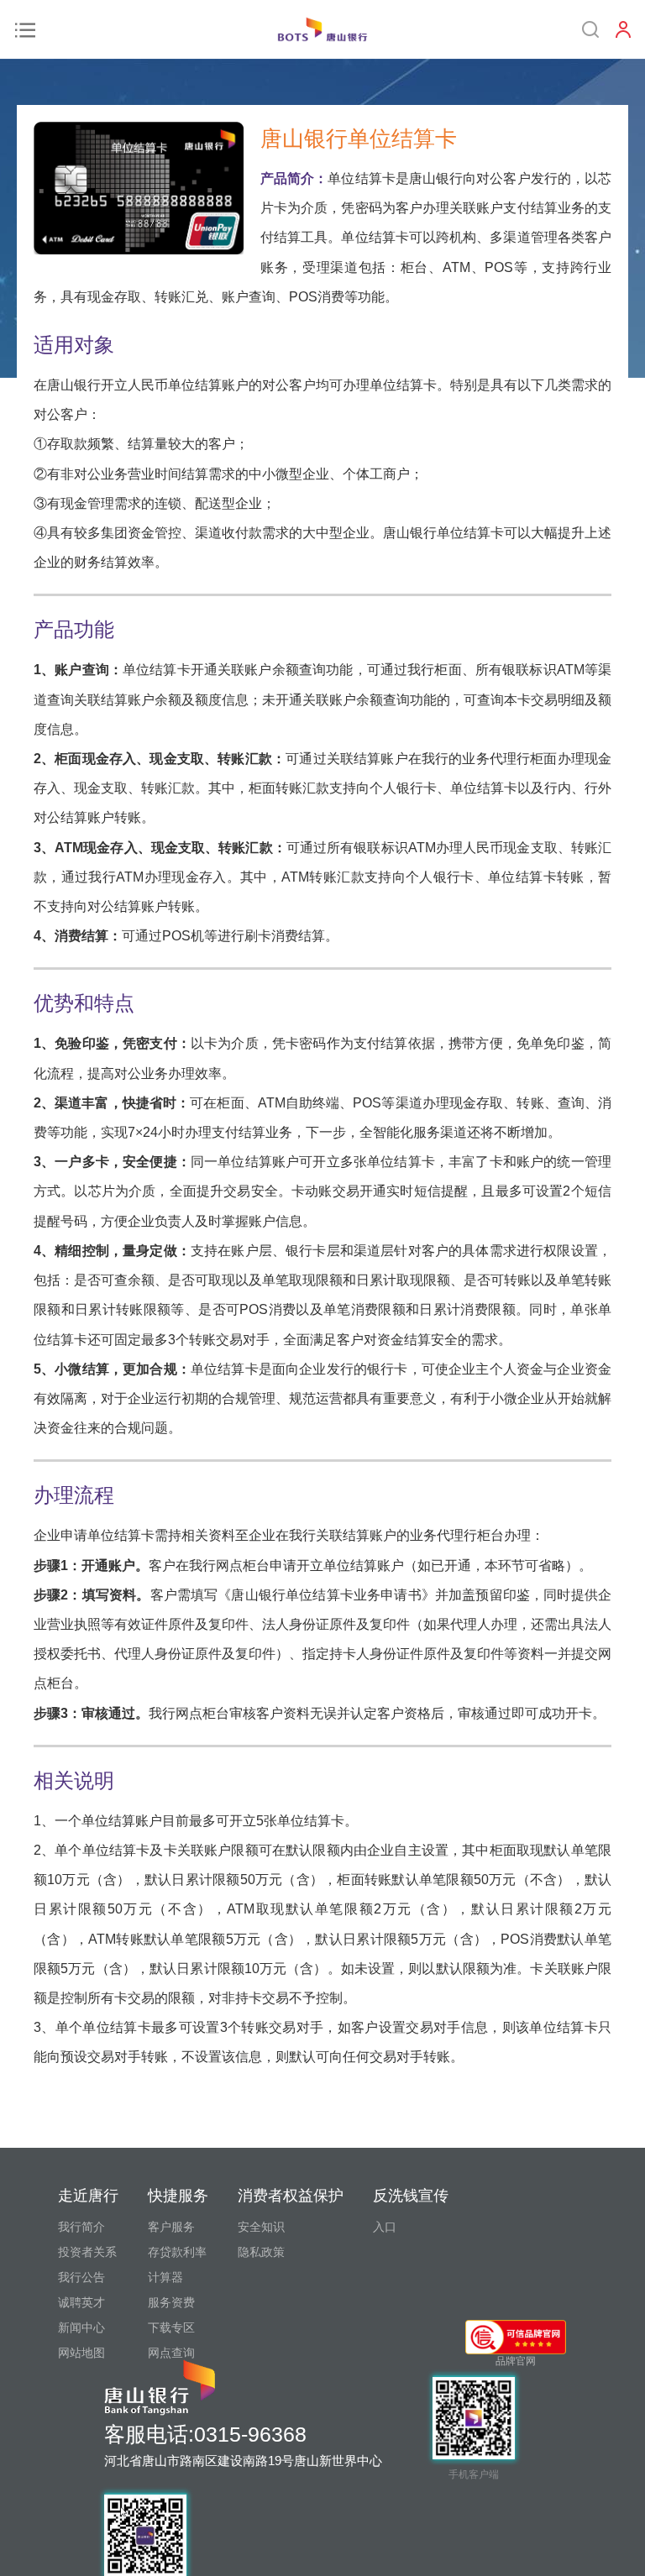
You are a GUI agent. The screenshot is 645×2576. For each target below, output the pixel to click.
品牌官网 (516, 2361)
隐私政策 (261, 2252)
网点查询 (171, 2353)
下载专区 (171, 2327)
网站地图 (81, 2353)
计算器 (165, 2277)
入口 (385, 2227)
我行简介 (81, 2227)
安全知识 (261, 2227)
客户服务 (171, 2227)
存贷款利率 (177, 2252)
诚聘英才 (81, 2302)
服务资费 (171, 2302)
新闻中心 (81, 2327)
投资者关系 (87, 2252)
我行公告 (81, 2277)
